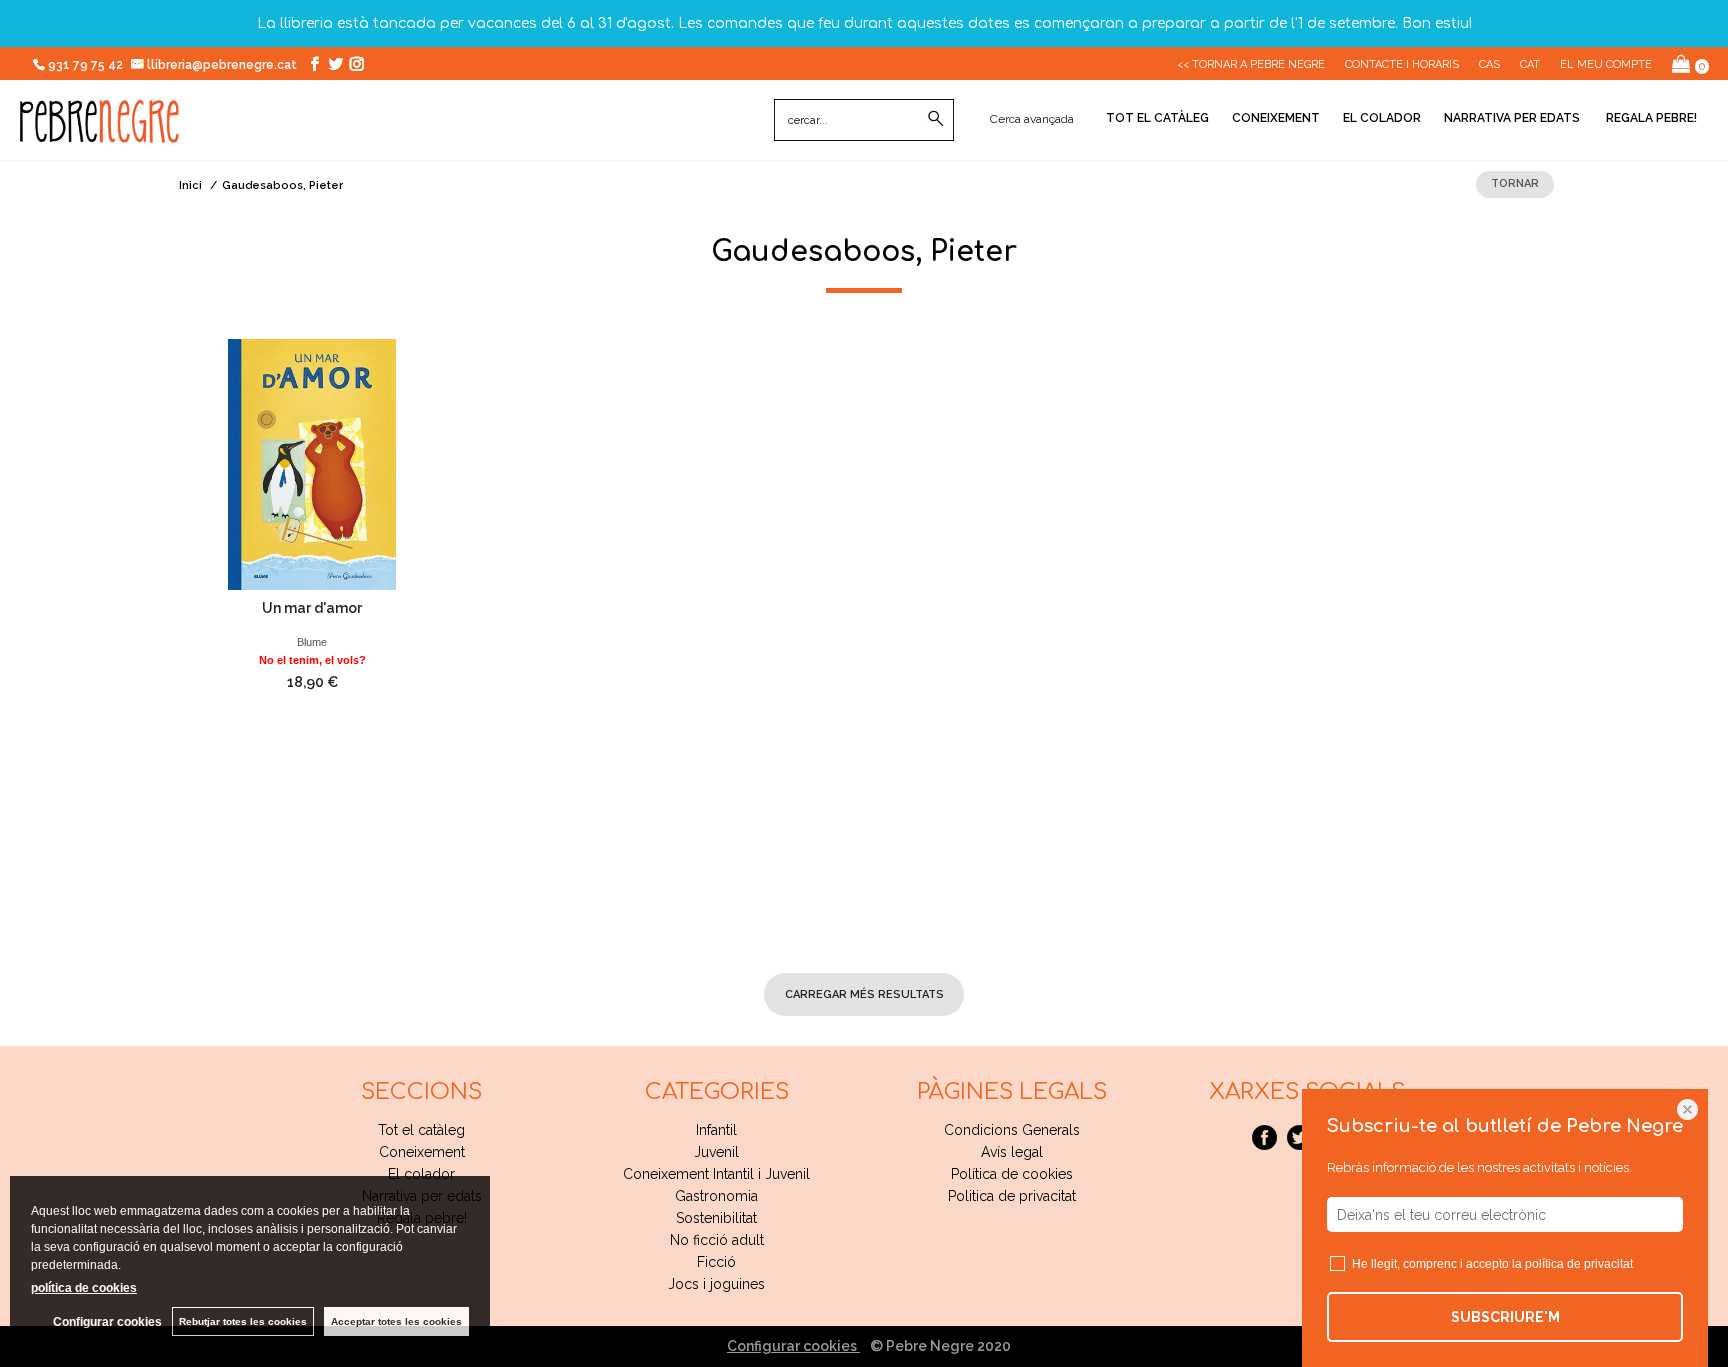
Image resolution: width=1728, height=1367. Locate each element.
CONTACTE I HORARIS (1402, 64)
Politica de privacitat (1012, 1196)
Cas (1489, 64)
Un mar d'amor (312, 608)
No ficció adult (717, 1240)
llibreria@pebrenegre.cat (223, 65)
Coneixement (1276, 118)
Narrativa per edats (1512, 118)
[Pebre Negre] (99, 132)
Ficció (716, 1262)
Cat (1530, 64)
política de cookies (84, 1288)
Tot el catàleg (1157, 118)
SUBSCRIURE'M (1505, 1317)
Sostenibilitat (716, 1218)
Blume (312, 642)
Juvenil (716, 1152)
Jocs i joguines (716, 1284)
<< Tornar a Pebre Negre (1251, 64)
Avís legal (1012, 1152)
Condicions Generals (1012, 1130)
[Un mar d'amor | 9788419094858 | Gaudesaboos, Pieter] (312, 464)
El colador (1382, 118)
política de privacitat (1579, 1264)
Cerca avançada (1032, 119)
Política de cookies (1012, 1174)
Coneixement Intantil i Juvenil (716, 1174)
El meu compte (1606, 64)
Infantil (716, 1130)
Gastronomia (716, 1196)
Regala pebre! (1650, 118)
